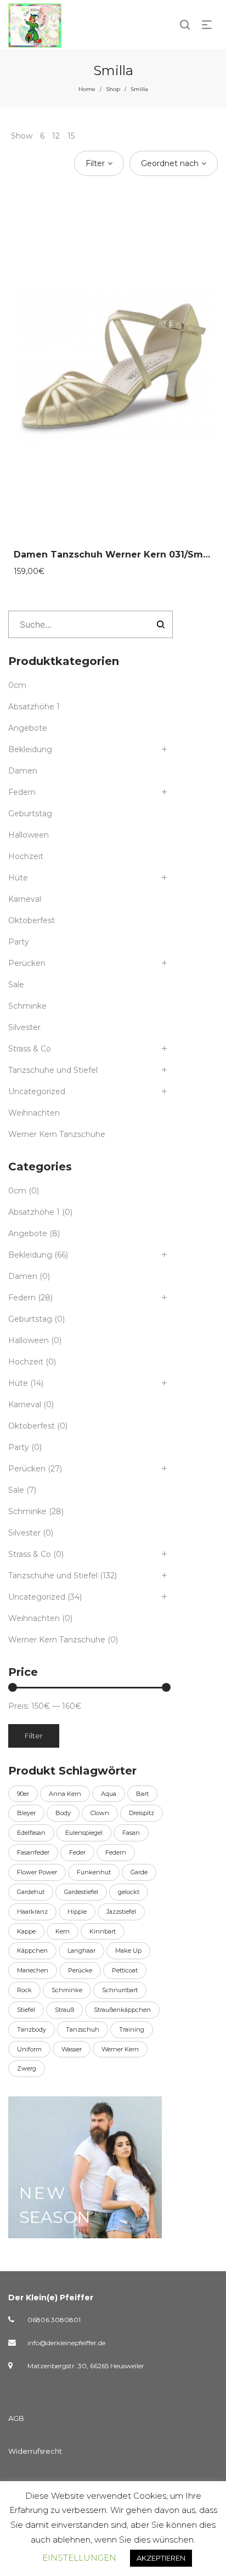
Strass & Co (30, 1049)
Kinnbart (103, 1931)
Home (87, 89)
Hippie (77, 1912)
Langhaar (81, 1951)
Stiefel (26, 2010)
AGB (16, 2418)
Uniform (29, 2049)
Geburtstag (30, 814)
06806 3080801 (54, 2320)
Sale (16, 985)
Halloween (29, 835)
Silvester (24, 1027)
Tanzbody (32, 2029)
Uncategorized (37, 1091)
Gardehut (31, 1892)
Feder (77, 1852)
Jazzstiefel (121, 1912)
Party (19, 942)
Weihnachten (34, 1113)
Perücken (27, 963)
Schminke (27, 1006)
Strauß (64, 2010)
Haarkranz (32, 1912)
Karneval (25, 899)
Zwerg (27, 2068)
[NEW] (85, 2167)
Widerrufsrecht (35, 2451)
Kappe (26, 1931)
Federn (22, 792)
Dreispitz (142, 1813)
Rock (24, 1990)
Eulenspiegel (84, 1833)
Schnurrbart (120, 1990)
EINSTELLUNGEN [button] (79, 2558)
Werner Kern (120, 2049)
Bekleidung (30, 749)
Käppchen (32, 1951)
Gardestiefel (81, 1892)
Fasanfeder (33, 1852)
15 (71, 136)
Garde (139, 1872)
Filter (34, 1736)
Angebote (28, 728)
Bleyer (26, 1813)
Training (132, 2029)
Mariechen (33, 1970)
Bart (142, 1794)
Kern (63, 1931)
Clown (100, 1813)
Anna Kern (65, 1794)
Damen (23, 771)
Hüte (18, 878)
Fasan (131, 1833)
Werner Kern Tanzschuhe (57, 1134)
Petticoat (125, 1970)
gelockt (129, 1892)
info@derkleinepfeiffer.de (66, 2343)
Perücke (80, 1970)
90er (23, 1794)
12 (56, 136)
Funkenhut (94, 1872)
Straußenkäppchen (122, 2010)
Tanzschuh (83, 2029)
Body (63, 1813)
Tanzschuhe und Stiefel (53, 1070)
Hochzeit (26, 856)
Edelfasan (31, 1833)
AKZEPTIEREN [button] (161, 2558)
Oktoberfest (32, 920)
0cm (17, 685)
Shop (113, 89)
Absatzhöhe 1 (34, 707)
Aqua (109, 1794)
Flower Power (37, 1872)
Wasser (72, 2049)
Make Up (128, 1951)
